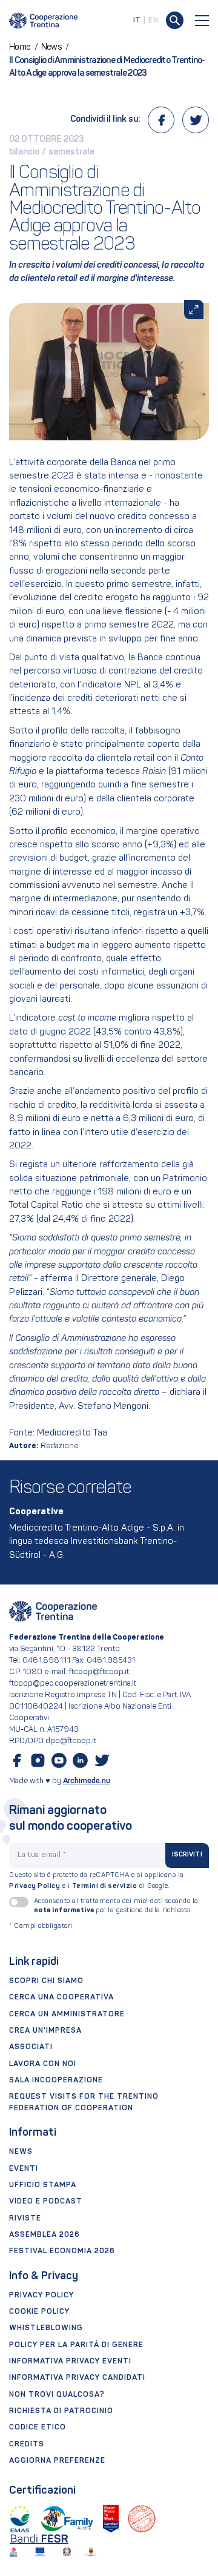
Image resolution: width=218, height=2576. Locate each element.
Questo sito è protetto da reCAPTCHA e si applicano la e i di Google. (97, 1881)
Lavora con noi (43, 2064)
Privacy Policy (35, 1886)
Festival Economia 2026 (62, 2251)
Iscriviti (187, 1855)
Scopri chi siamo (46, 1981)
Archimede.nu (87, 1781)
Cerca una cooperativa (61, 1998)
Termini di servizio (105, 1886)
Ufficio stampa (43, 2185)
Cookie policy (39, 2312)
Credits (27, 2445)
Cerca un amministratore (67, 2015)
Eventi (24, 2169)
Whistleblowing (46, 2328)
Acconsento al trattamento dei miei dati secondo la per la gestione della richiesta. (116, 1906)
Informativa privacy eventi (70, 2362)
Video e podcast (46, 2202)
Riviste (25, 2219)
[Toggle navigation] (202, 21)
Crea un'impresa (45, 2031)
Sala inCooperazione (56, 2081)
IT (137, 21)
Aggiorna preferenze (57, 2461)
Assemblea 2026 (45, 2235)
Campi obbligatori (41, 1926)
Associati (31, 2047)
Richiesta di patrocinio (61, 2411)
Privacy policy (41, 2296)
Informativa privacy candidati (77, 2378)
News (21, 2152)
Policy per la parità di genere (76, 2345)
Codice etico (38, 2428)
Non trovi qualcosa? (57, 2395)
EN (153, 21)
